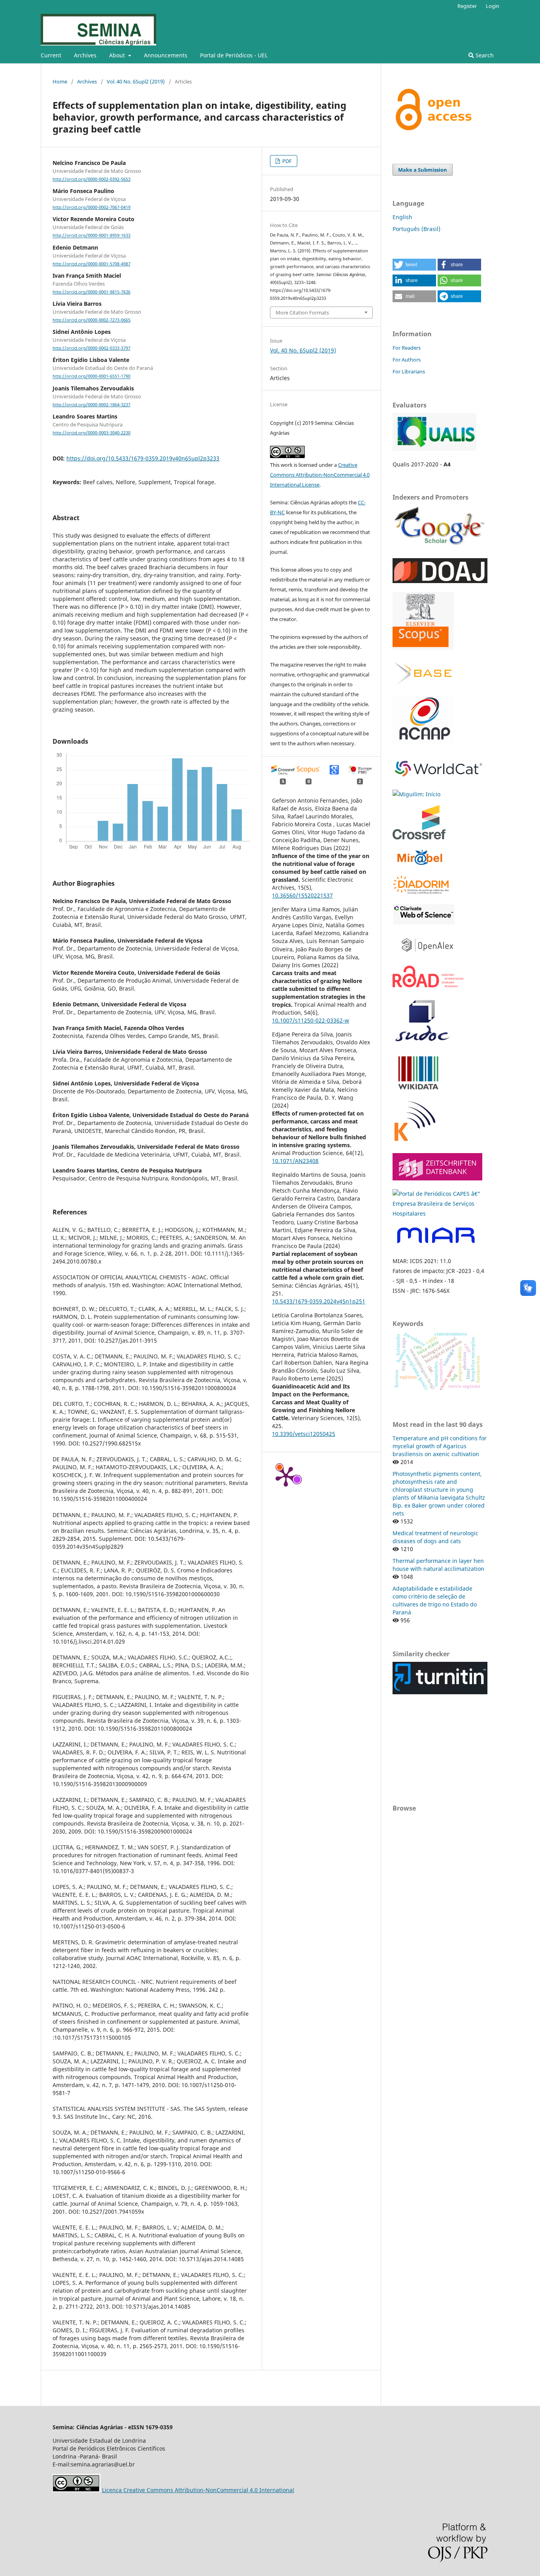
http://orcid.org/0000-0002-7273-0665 (92, 320)
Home (60, 81)
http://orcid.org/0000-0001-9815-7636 (92, 292)
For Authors (407, 360)
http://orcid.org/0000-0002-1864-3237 (92, 405)
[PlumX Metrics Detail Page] (286, 1476)
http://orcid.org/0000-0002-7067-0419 (92, 207)
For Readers (407, 348)
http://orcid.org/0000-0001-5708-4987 (92, 264)
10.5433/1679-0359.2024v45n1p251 (319, 1301)
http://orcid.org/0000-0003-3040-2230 (92, 433)
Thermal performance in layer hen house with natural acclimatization (438, 1565)
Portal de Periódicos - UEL (234, 55)
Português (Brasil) (416, 229)
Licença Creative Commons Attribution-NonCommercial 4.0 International (198, 2490)
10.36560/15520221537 (302, 895)
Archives (85, 55)
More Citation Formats (302, 313)
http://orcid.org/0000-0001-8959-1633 (92, 236)
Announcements (166, 55)
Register (467, 6)
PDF (286, 161)
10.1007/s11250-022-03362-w (311, 1020)
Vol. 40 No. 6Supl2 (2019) (136, 81)
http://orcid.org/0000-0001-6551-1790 (92, 377)
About (118, 55)
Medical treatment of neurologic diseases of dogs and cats (435, 1537)
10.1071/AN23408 (295, 1161)
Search (484, 55)
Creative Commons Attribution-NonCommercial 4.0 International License (320, 475)
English (402, 217)
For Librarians (409, 371)
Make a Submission (423, 170)
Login (493, 6)
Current (51, 55)
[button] (414, 265)
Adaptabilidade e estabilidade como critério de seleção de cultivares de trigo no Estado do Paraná (435, 1600)
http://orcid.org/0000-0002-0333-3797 (92, 348)
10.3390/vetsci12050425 (304, 1434)
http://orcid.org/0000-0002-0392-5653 (92, 179)
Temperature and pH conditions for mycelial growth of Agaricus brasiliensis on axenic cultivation (440, 1446)
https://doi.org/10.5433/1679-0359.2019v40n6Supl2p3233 (143, 458)
